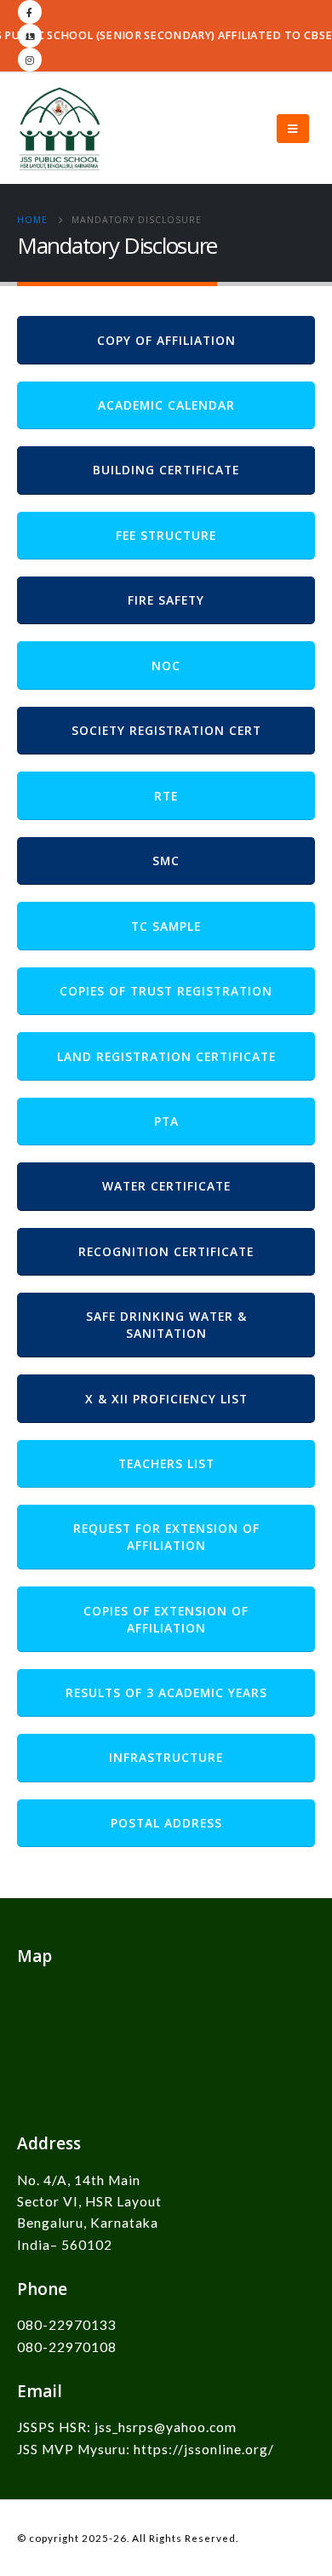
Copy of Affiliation (166, 340)
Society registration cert (166, 730)
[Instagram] (30, 60)
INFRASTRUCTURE (166, 1757)
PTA (166, 1121)
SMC (166, 861)
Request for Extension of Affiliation (166, 1537)
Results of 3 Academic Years (166, 1692)
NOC (166, 666)
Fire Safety (166, 600)
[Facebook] (30, 12)
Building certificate (166, 470)
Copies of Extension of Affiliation (166, 1619)
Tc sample (166, 926)
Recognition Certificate (166, 1251)
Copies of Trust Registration (166, 991)
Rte (166, 796)
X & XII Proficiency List (166, 1399)
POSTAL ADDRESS (166, 1823)
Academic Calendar (166, 405)
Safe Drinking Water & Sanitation (166, 1325)
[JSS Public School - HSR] (60, 129)
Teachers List (166, 1463)
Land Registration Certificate (166, 1056)
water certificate (166, 1186)
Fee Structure (166, 535)
